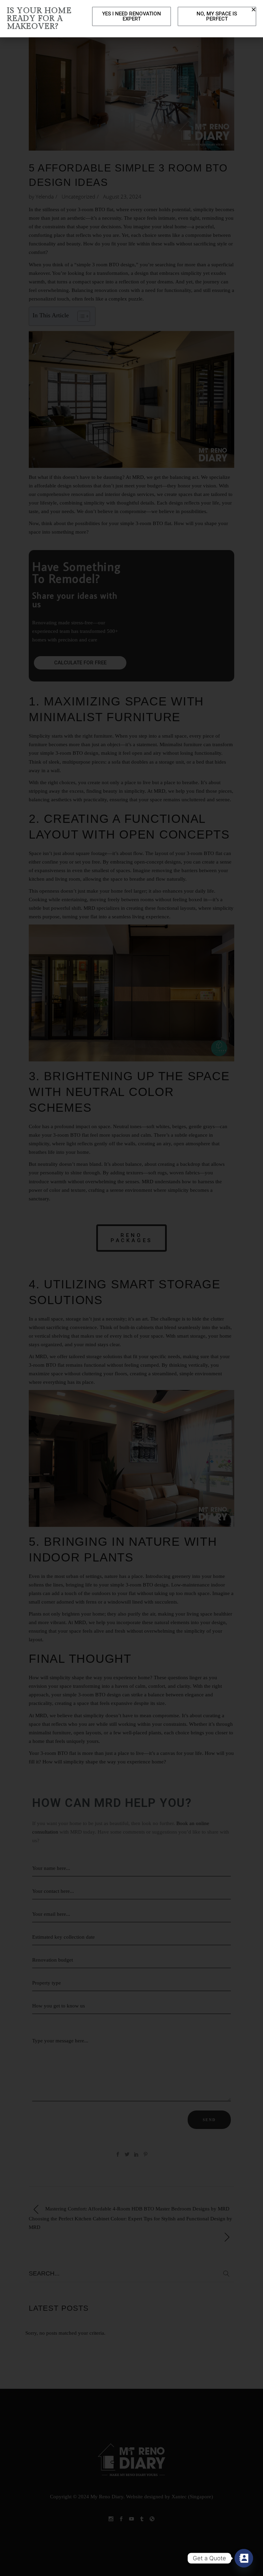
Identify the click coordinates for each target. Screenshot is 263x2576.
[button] (254, 9)
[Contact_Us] (244, 2558)
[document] (131, 1288)
